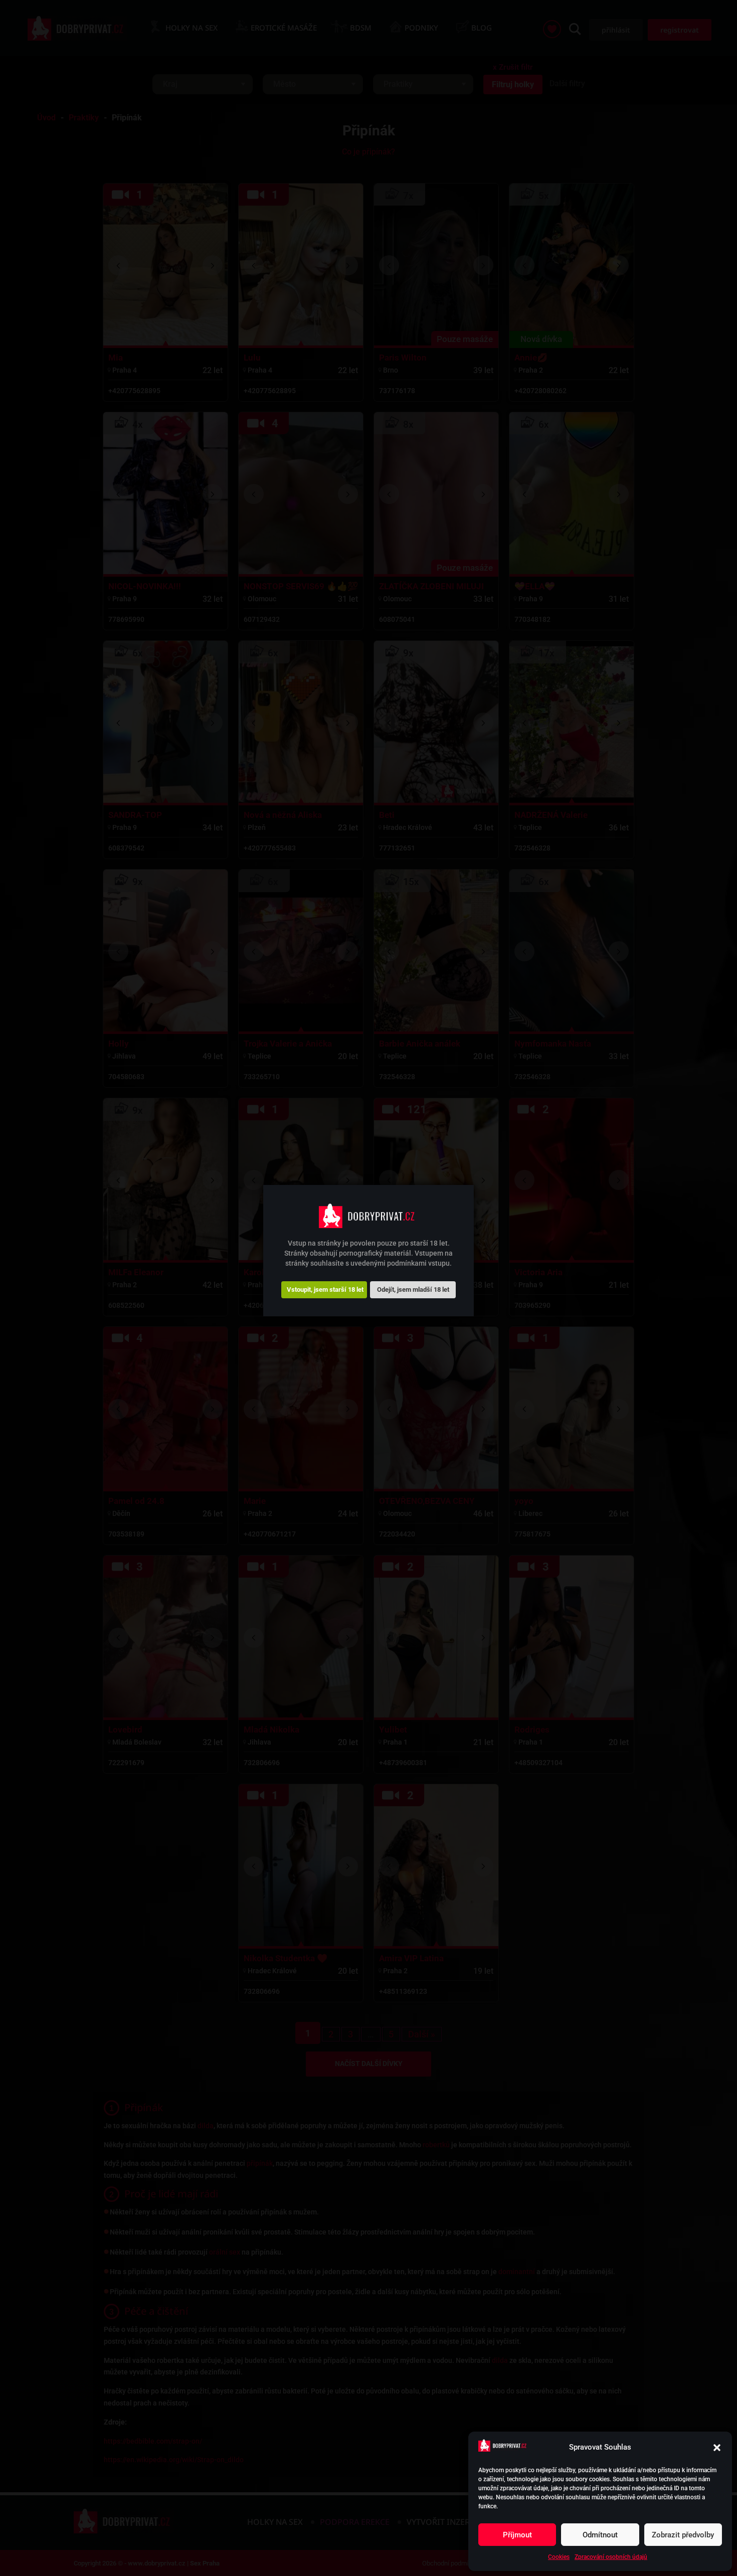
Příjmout (517, 2535)
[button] (717, 2448)
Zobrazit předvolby (683, 2535)
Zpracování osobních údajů (611, 2557)
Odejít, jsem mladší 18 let (413, 1289)
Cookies (559, 2557)
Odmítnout (600, 2535)
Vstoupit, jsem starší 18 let (325, 1289)
